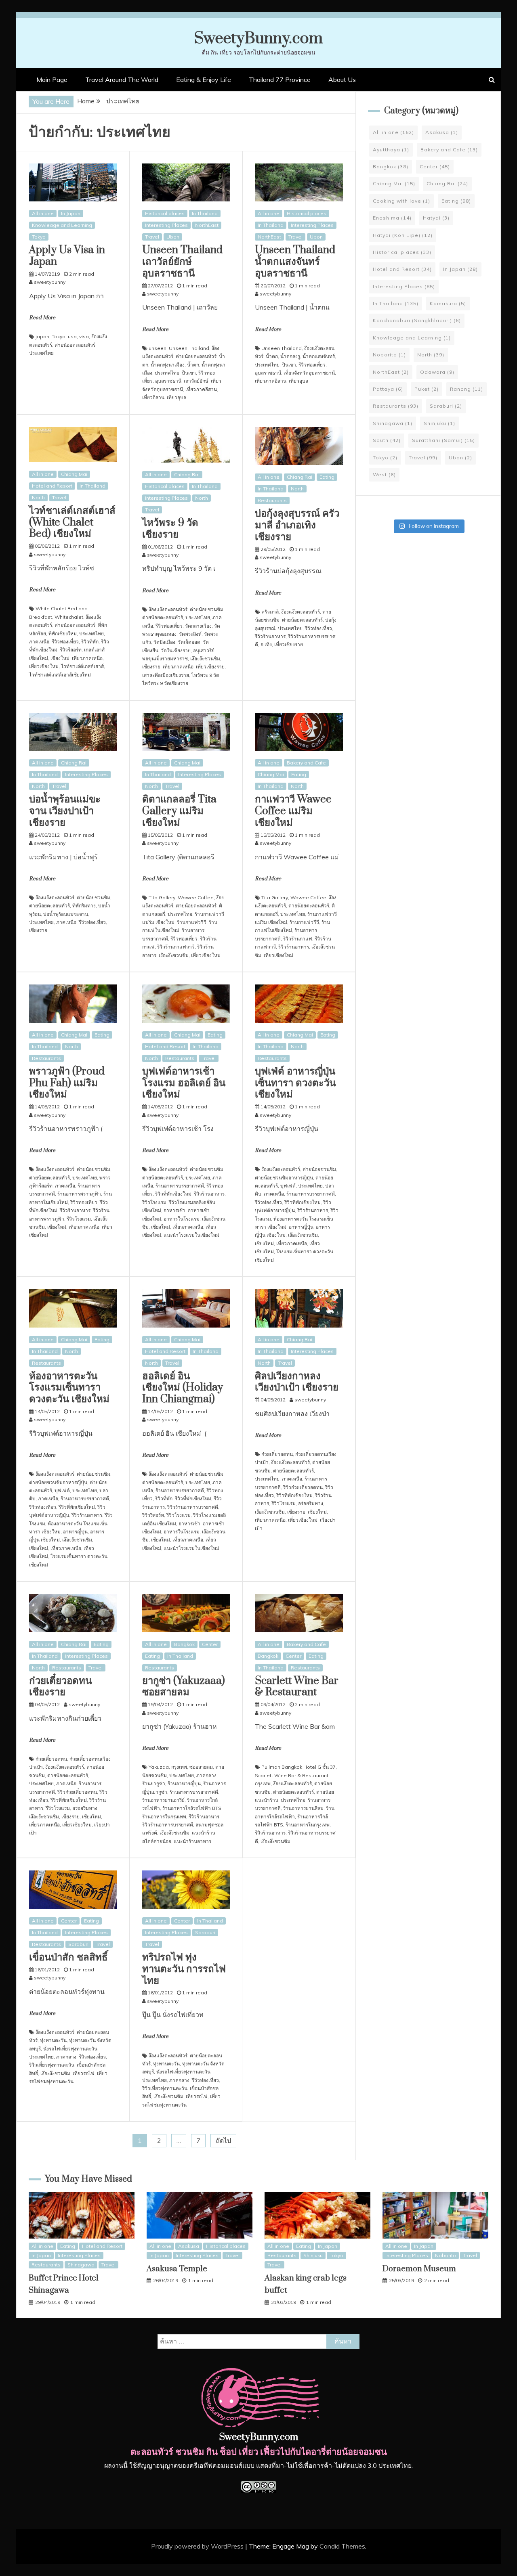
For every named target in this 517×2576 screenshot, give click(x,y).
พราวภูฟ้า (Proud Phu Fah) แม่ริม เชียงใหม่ (67, 1083)
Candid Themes (342, 2546)
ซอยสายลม (201, 1767)
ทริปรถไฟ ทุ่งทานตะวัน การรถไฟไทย (184, 1969)
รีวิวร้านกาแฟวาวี (176, 947)
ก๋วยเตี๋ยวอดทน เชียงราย (60, 1687)
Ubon (173, 237)
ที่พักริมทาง (84, 906)
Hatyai (436, 218)
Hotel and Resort (52, 486)
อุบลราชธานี (168, 381)
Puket (427, 389)
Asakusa (442, 132)
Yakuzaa (159, 1767)
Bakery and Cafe (306, 763)
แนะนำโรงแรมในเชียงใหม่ (191, 1235)
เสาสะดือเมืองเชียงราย (166, 675)
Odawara (437, 372)
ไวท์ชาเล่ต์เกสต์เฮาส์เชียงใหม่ (60, 675)
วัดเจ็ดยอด (189, 642)
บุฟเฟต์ (288, 1186)
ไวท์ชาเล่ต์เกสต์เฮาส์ (82, 666)
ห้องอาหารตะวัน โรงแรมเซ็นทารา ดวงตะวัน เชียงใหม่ (69, 1388)
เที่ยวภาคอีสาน (201, 389)
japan (42, 336)
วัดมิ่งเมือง (164, 642)
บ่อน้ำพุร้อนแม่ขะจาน (66, 914)
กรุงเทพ (179, 1767)
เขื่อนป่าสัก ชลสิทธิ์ (68, 1957)
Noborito (389, 355)
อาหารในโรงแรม (182, 1219)
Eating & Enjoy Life (204, 80)
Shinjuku (439, 423)
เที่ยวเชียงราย (210, 667)
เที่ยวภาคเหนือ (87, 658)
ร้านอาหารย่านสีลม (303, 1808)
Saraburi (78, 1944)
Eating (327, 477)
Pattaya (388, 389)
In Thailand (205, 213)
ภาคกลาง (206, 1775)
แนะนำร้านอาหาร (192, 1841)
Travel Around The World (122, 80)
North (38, 497)
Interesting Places (166, 225)
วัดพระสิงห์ (190, 634)
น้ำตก (193, 365)
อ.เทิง (266, 644)
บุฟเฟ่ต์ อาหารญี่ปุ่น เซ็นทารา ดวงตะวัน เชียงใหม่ (295, 1083)
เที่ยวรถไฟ (84, 2073)
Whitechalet (69, 617)
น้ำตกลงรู (290, 356)
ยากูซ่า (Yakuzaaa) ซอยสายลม (184, 1687)
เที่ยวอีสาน (153, 397)
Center (210, 1644)
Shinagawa (393, 423)
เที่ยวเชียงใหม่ (44, 666)
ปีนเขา (189, 373)
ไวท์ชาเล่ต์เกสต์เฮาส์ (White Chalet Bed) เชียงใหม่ (72, 523)
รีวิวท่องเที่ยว (312, 365)
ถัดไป (223, 2140)
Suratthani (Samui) (443, 440)
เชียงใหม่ (60, 658)
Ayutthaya (391, 150)
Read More (42, 318)
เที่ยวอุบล (177, 397)
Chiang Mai (74, 474)
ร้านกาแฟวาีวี (192, 922)
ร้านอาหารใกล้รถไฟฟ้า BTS (192, 1808)
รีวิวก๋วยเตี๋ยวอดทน (303, 1487)
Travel (152, 237)
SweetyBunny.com (258, 39)
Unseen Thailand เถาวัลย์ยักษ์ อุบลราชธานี (182, 262)
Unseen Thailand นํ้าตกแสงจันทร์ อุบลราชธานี (295, 262)
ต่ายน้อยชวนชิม (207, 609)
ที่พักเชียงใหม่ (63, 634)
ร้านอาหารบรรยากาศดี (180, 1186)
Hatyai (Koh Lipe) (403, 235)
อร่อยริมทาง (311, 1503)
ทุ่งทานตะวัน (53, 2040)
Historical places (165, 213)
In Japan (71, 213)
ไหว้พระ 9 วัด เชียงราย (170, 529)
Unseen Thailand (189, 348)
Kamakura (448, 303)
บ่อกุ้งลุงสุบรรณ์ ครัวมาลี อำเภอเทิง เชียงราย (297, 525)
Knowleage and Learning (62, 225)
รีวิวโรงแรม (79, 1219)
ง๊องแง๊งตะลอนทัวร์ (168, 609)
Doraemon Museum (419, 2269)
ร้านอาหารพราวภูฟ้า (79, 1194)
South (387, 440)
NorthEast (207, 225)
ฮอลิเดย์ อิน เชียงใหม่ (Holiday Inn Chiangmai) (183, 1388)
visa (84, 336)
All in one (43, 213)
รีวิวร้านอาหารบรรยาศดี (193, 1507)
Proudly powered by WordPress (198, 2546)
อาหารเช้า (174, 1210)
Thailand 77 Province (280, 80)
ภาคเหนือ (39, 642)
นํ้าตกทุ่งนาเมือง (168, 365)
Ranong (467, 389)
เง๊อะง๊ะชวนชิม (205, 659)
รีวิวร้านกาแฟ (298, 939)
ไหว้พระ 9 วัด (205, 675)
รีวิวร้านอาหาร (270, 636)
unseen (158, 348)
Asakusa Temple (177, 2269)
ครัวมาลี (270, 612)
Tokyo (39, 237)
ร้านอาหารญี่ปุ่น (184, 1783)
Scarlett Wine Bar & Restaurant (297, 1687)
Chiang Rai (187, 474)
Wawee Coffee (196, 897)
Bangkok (184, 1644)
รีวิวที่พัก (90, 642)
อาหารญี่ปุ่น (301, 1227)
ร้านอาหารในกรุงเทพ (164, 1817)
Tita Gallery (162, 897)
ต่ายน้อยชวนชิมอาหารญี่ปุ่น (284, 1178)
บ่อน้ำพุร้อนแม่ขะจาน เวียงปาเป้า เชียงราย (65, 811)
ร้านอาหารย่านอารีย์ (163, 1800)
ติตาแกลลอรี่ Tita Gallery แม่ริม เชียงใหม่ (179, 811)
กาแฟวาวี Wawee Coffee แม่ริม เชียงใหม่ (293, 811)
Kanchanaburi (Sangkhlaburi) (417, 320)
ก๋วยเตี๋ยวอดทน (277, 1454)
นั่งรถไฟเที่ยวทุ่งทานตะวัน (70, 2049)
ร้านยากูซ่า (154, 1783)
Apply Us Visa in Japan (67, 256)
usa (72, 336)
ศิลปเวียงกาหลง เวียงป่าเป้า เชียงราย (297, 1382)
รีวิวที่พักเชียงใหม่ (173, 1194)
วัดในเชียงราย (176, 650)
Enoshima (392, 218)
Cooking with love (401, 201)
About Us (342, 80)
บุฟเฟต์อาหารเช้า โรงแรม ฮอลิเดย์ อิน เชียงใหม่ (184, 1083)
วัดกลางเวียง (198, 626)
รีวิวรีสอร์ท (71, 650)
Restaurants (272, 500)
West (384, 474)
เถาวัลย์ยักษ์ (196, 381)
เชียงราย (151, 667)
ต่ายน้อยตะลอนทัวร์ (75, 345)
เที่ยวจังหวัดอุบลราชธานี (309, 373)
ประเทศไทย (41, 353)
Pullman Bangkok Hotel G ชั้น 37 (298, 1767)
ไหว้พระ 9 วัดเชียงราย (165, 683)
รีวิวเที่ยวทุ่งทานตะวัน (52, 2065)
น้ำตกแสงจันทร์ (319, 356)
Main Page (52, 80)
